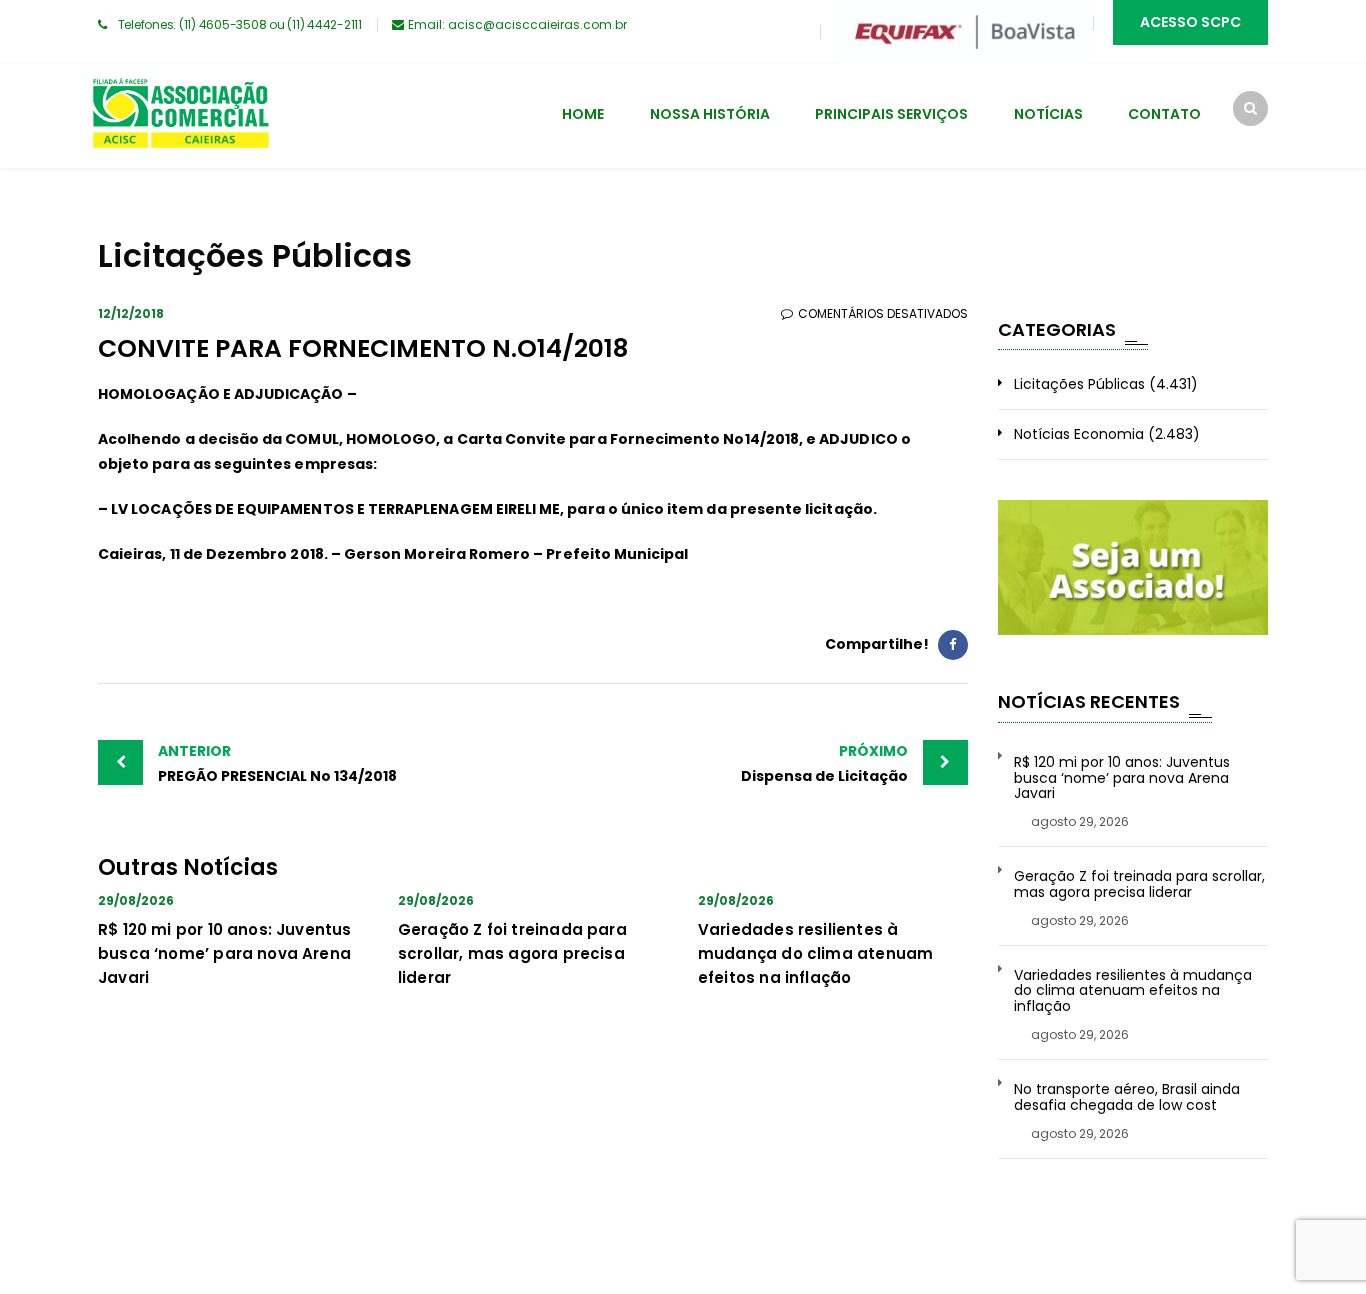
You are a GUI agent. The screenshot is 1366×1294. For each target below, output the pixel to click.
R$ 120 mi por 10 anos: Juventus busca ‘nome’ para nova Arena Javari (225, 953)
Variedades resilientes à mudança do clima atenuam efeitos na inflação (815, 953)
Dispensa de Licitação (824, 763)
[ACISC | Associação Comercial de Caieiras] (180, 116)
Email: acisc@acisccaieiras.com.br (517, 24)
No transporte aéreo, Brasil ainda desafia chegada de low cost (1127, 1097)
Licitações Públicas (1079, 384)
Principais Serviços (891, 114)
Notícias (1048, 114)
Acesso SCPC (1190, 22)
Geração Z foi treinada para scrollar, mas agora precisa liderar (512, 953)
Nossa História (710, 114)
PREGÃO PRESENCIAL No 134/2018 (277, 763)
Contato (1164, 114)
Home (583, 114)
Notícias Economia (1079, 434)
